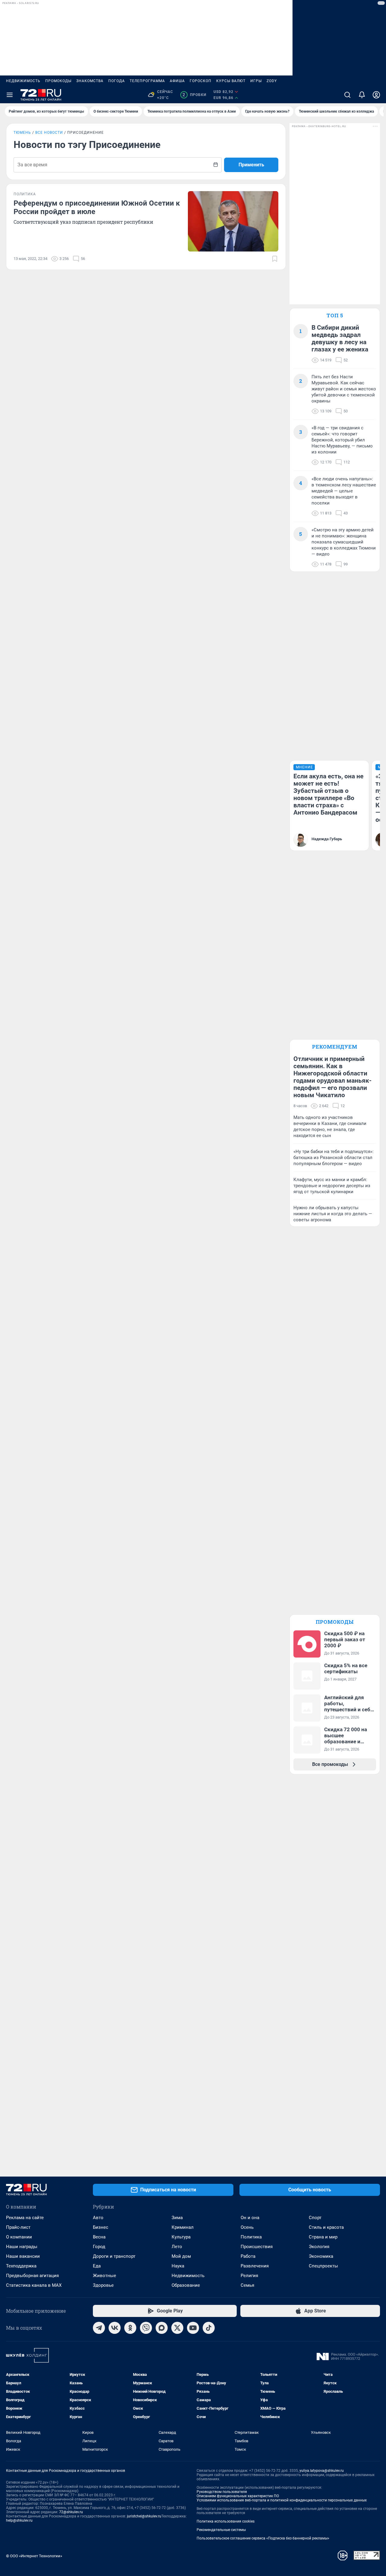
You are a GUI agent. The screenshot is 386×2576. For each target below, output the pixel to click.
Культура (181, 2237)
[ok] (130, 2328)
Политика (251, 2237)
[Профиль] (376, 95)
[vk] (115, 2328)
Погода (117, 81)
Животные (104, 2276)
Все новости (49, 133)
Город (99, 2247)
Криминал (183, 2227)
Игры (256, 81)
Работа (248, 2256)
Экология (319, 2247)
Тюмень (22, 133)
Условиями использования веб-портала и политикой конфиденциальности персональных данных (282, 2500)
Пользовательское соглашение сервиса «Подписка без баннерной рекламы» (263, 2538)
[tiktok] (209, 2328)
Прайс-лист (18, 2227)
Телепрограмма (147, 81)
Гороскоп (201, 81)
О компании (19, 2237)
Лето (177, 2247)
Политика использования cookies (226, 2521)
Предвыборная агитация (32, 2276)
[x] (177, 2328)
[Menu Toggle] (10, 95)
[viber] (146, 2328)
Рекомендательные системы (221, 2530)
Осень (247, 2227)
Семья (247, 2285)
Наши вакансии (23, 2256)
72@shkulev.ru (71, 2512)
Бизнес (101, 2227)
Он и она (250, 2218)
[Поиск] (347, 95)
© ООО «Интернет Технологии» (34, 2556)
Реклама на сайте (25, 2218)
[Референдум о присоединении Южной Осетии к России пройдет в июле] (233, 221)
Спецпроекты (323, 2266)
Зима (177, 2218)
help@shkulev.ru (19, 2520)
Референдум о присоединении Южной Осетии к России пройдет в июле (97, 207)
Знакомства (90, 81)
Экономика (321, 2256)
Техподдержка (21, 2266)
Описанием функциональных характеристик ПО (238, 2496)
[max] (162, 2328)
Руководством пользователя (222, 2492)
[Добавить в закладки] (275, 259)
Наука (178, 2266)
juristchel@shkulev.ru (144, 2516)
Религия (249, 2276)
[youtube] (193, 2328)
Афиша (177, 81)
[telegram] (99, 2328)
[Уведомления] (362, 95)
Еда (97, 2266)
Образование (186, 2285)
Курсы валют (231, 81)
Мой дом (181, 2256)
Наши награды (22, 2247)
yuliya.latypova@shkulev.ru (322, 2471)
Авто (98, 2218)
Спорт (315, 2218)
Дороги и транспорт (114, 2256)
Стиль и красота (326, 2227)
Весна (99, 2237)
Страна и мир (323, 2237)
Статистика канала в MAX (34, 2285)
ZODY (272, 81)
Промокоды (58, 81)
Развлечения (255, 2266)
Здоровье (103, 2285)
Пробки (194, 95)
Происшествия (257, 2247)
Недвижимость (23, 81)
